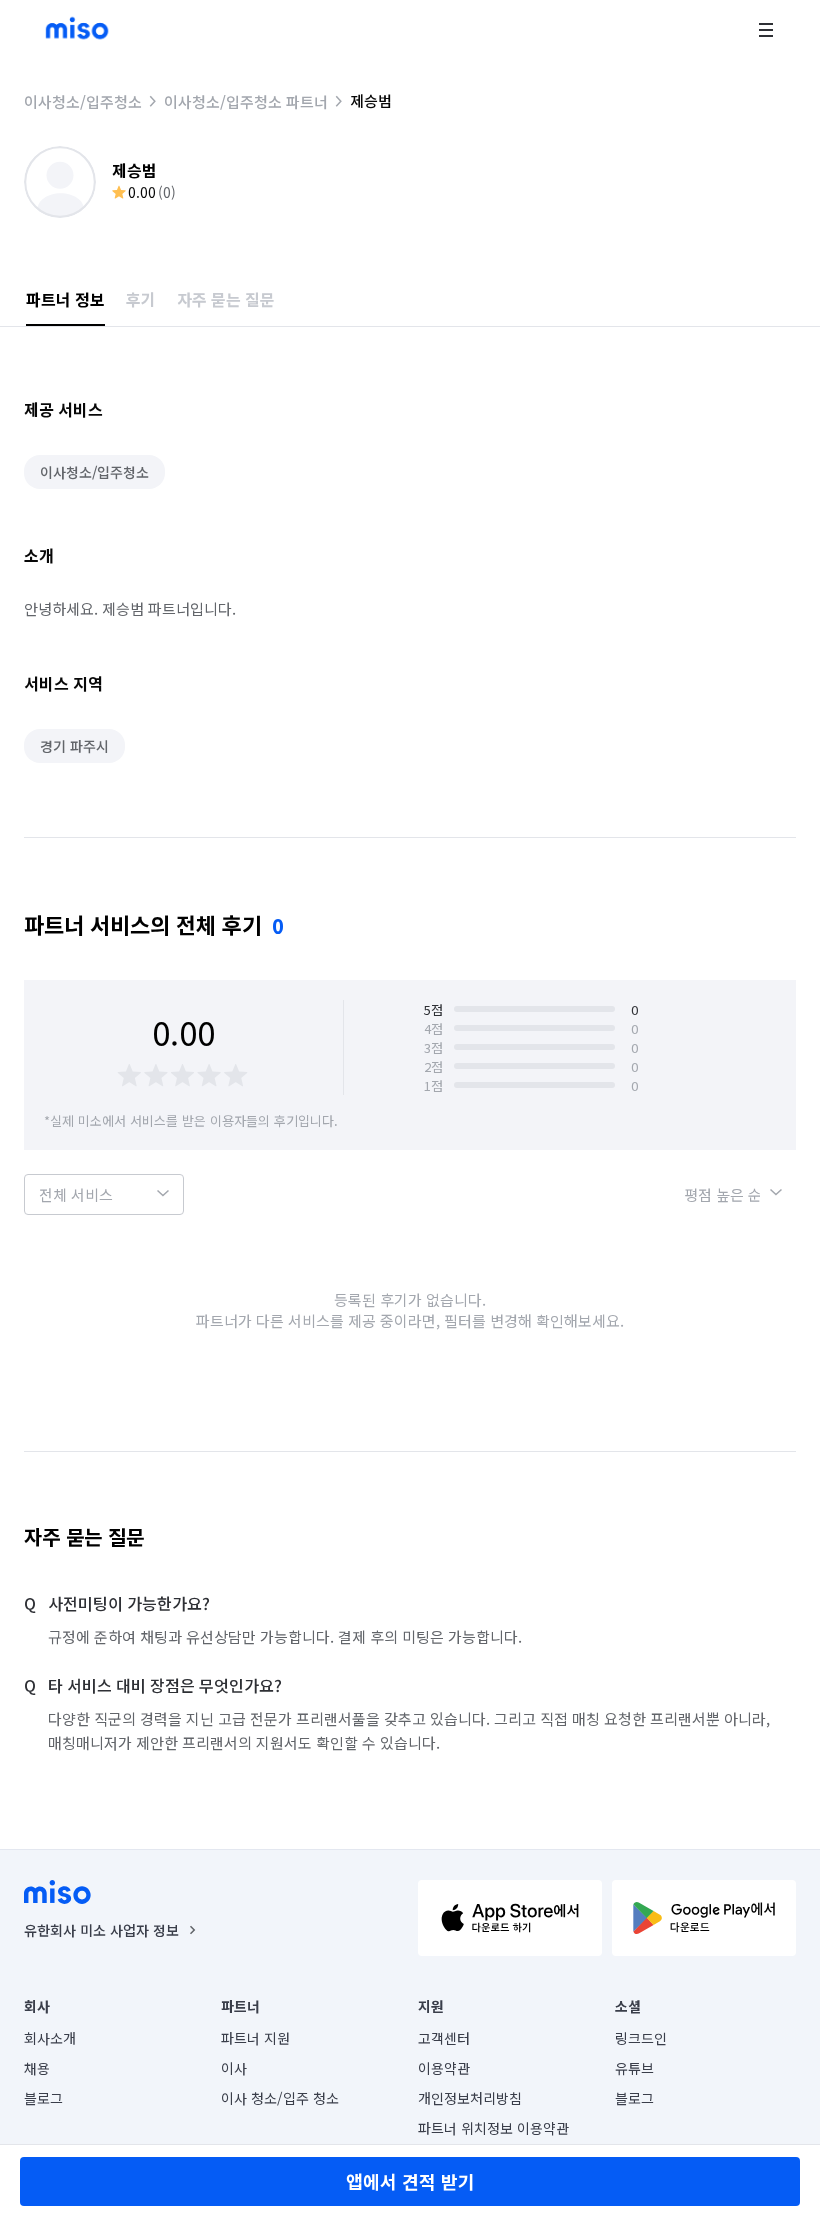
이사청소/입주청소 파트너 (246, 101)
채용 (37, 2068)
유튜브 (634, 2068)
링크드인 (641, 2038)
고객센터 (444, 2038)
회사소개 (50, 2038)
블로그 (43, 2098)
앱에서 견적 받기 (410, 2181)
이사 (234, 2068)
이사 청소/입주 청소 (280, 2098)
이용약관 (444, 2068)
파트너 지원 (255, 2038)
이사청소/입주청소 (83, 101)
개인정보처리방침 (470, 2098)
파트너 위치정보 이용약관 (493, 2128)
